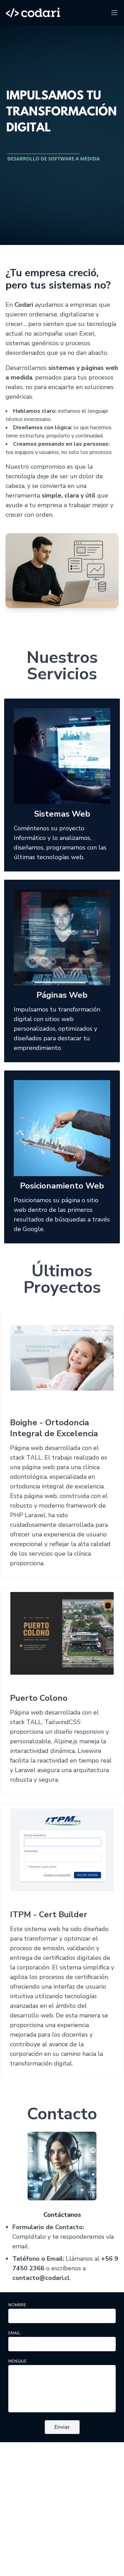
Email (14, 2333)
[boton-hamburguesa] (114, 13)
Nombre (17, 2305)
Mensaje (17, 2361)
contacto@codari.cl (41, 2278)
